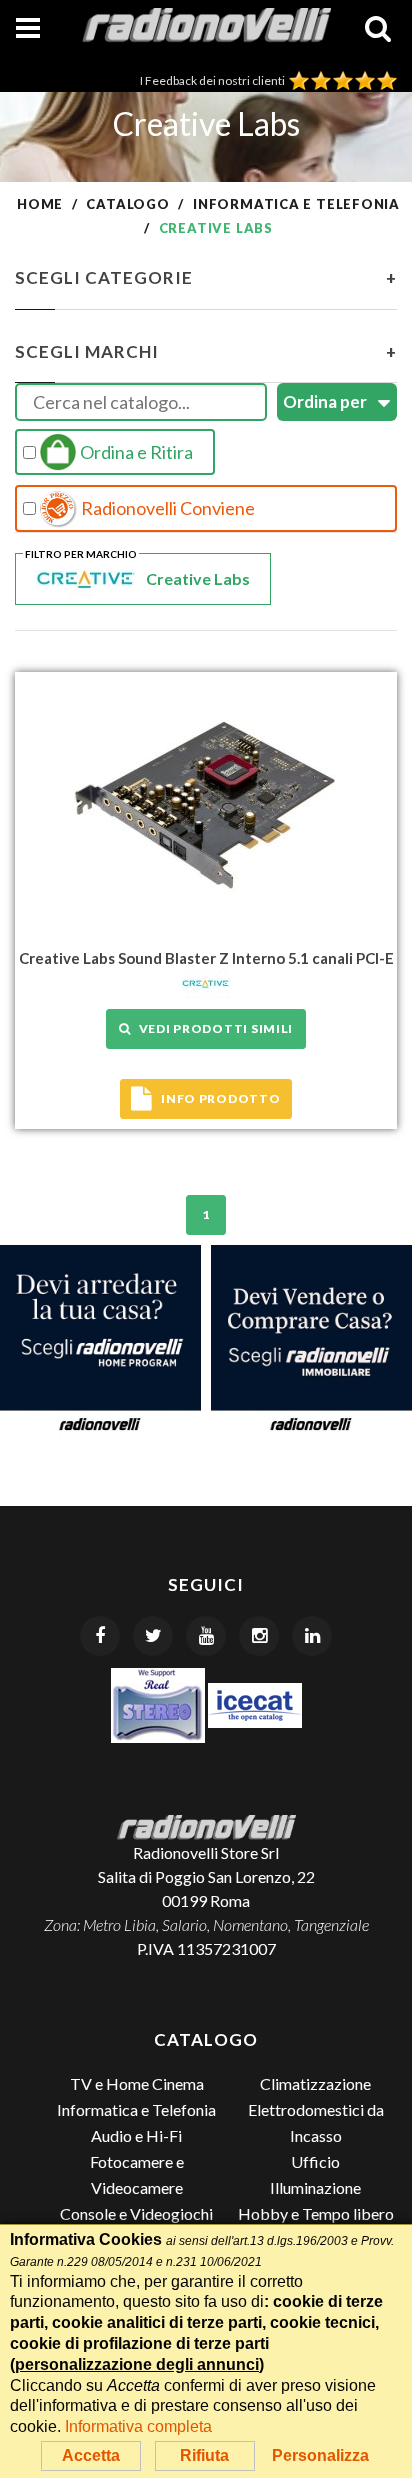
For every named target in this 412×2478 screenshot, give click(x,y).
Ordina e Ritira (135, 452)
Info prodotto (220, 1098)
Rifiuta (204, 2455)
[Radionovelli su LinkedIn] (312, 1636)
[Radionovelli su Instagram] (259, 1636)
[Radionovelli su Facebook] (100, 1636)
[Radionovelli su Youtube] (206, 1636)
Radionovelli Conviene (166, 508)
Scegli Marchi (206, 351)
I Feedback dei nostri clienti (214, 80)
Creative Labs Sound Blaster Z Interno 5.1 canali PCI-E (206, 958)
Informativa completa (138, 2426)
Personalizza (320, 2455)
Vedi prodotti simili (212, 1028)
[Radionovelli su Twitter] (153, 1636)
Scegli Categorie (206, 277)
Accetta (91, 2455)
